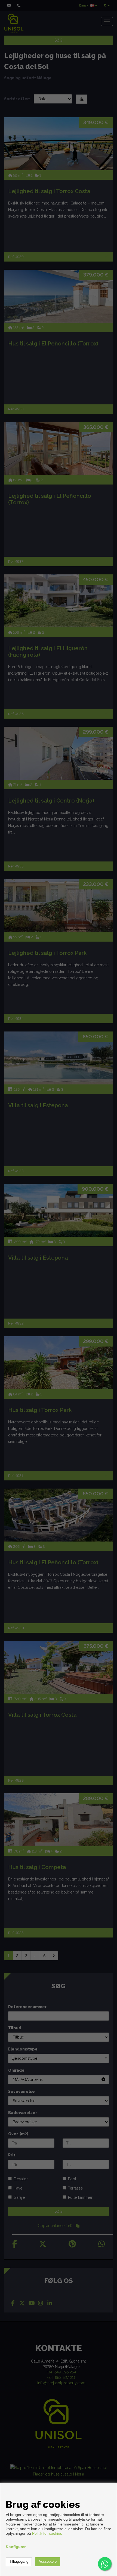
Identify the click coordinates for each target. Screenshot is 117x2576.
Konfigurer (16, 2547)
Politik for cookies (47, 2533)
